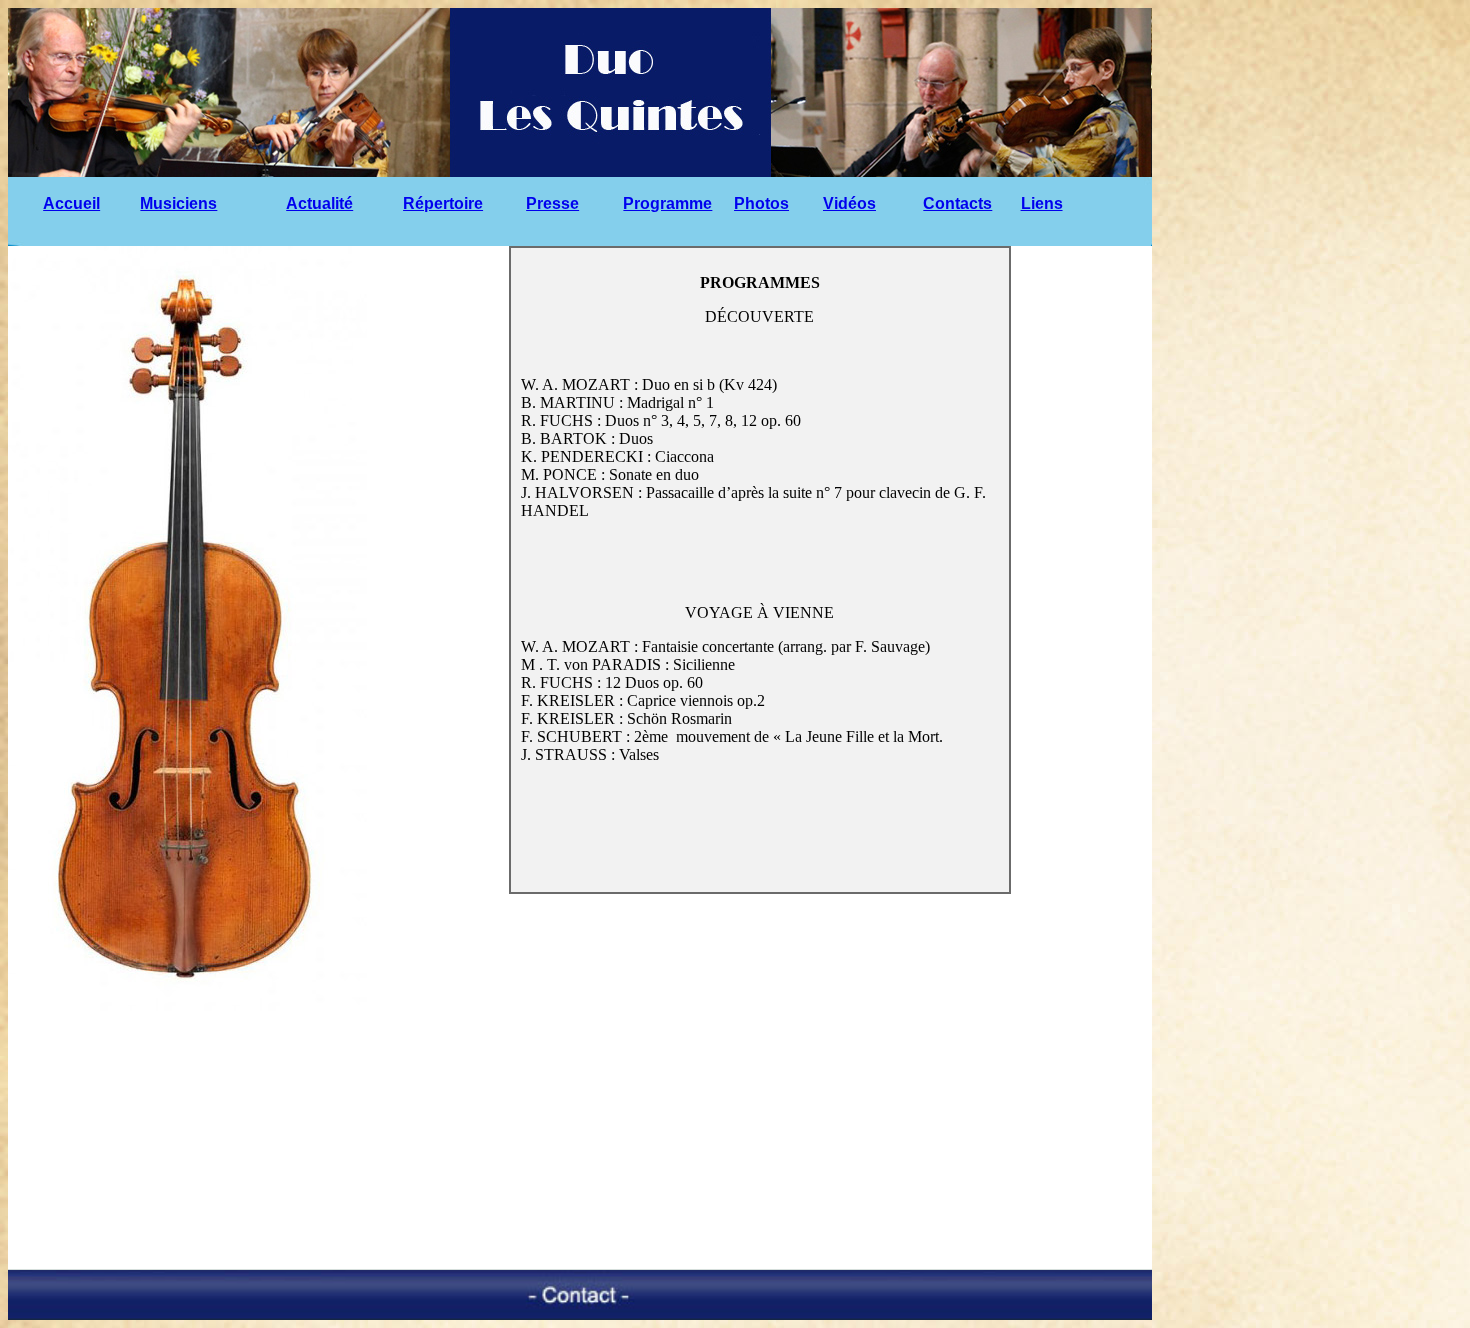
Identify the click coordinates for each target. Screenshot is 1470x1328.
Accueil (71, 203)
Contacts (957, 203)
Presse (552, 203)
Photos (761, 203)
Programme (667, 203)
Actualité (319, 203)
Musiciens (178, 203)
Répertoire (443, 203)
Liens (1042, 203)
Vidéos (849, 203)
